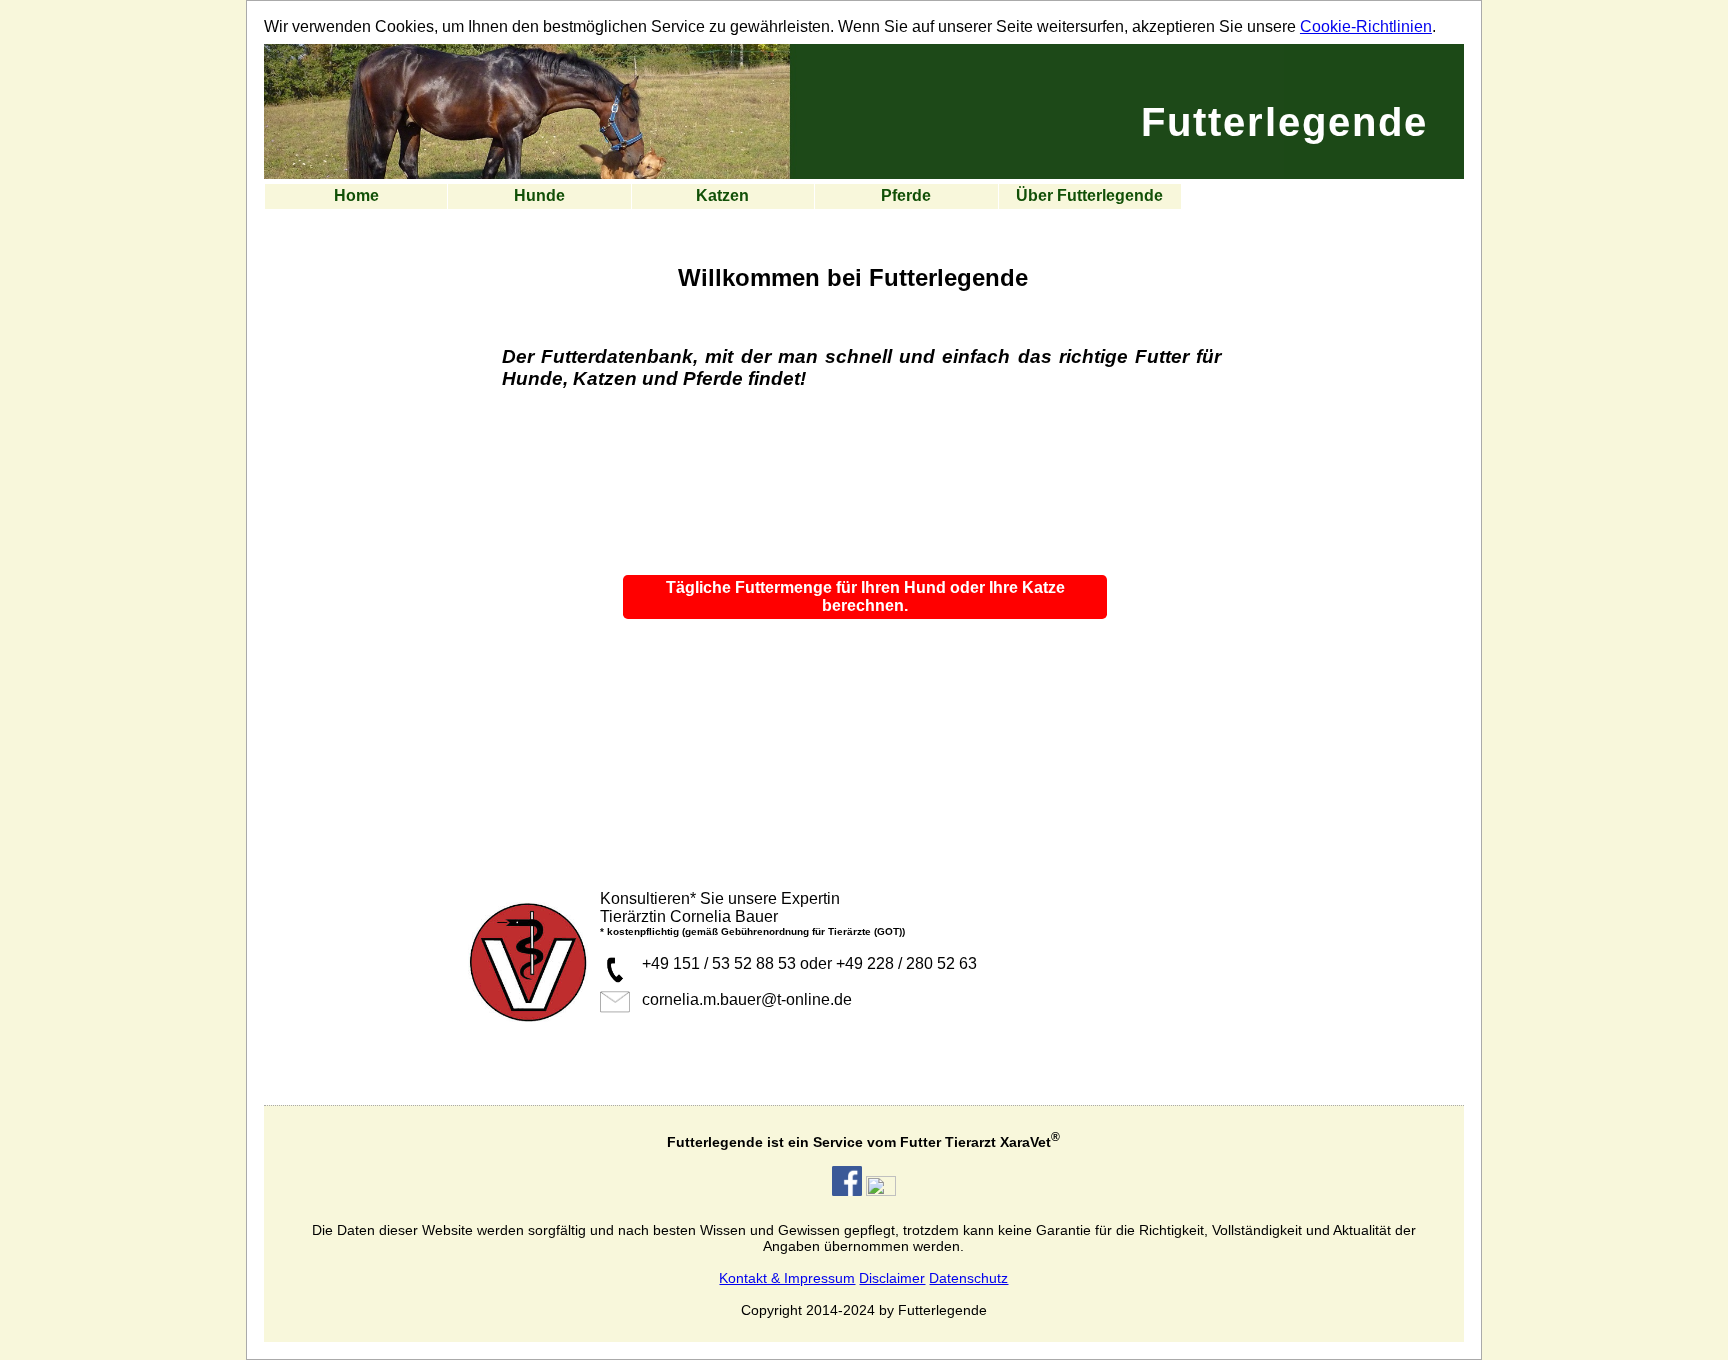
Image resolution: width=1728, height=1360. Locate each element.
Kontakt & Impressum (787, 1278)
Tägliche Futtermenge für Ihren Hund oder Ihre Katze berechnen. (865, 596)
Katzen (722, 195)
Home (356, 195)
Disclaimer (892, 1278)
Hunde (539, 195)
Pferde (906, 195)
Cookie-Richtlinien (1366, 26)
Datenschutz (968, 1278)
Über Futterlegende (1089, 195)
